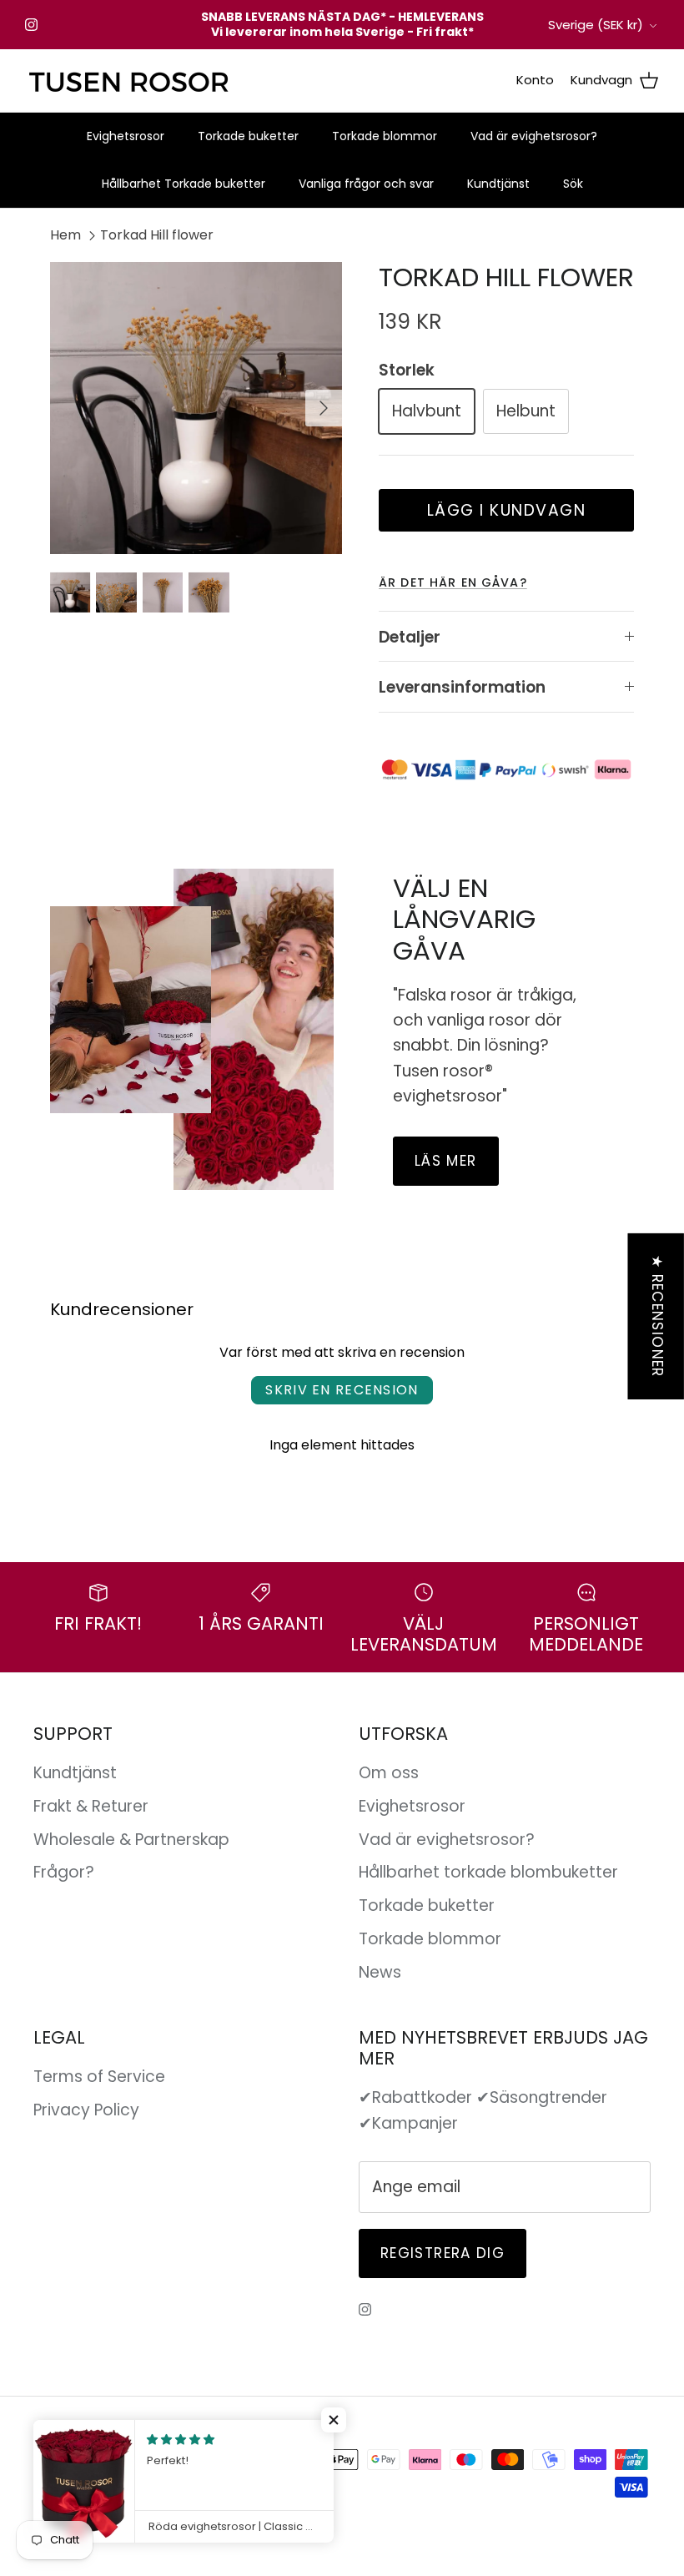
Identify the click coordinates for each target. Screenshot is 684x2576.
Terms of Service (99, 2077)
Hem (65, 235)
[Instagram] (31, 25)
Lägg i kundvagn (507, 510)
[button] (334, 2420)
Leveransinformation (462, 687)
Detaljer (410, 637)
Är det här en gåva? (453, 582)
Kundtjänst (498, 184)
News (380, 1972)
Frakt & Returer (91, 1806)
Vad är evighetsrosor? (534, 136)
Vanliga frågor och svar (366, 184)
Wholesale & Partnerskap (131, 1840)
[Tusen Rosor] (129, 81)
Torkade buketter (248, 136)
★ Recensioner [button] (657, 1316)
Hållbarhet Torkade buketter (184, 184)
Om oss (389, 1773)
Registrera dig (443, 2253)
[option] (196, 408)
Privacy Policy (86, 2110)
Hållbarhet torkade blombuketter (488, 1872)
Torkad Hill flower (157, 235)
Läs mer (446, 1161)
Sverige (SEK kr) (596, 25)
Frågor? (64, 1872)
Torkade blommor (385, 136)
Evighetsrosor (126, 136)
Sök (573, 184)
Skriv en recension (342, 1390)
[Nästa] (324, 408)
